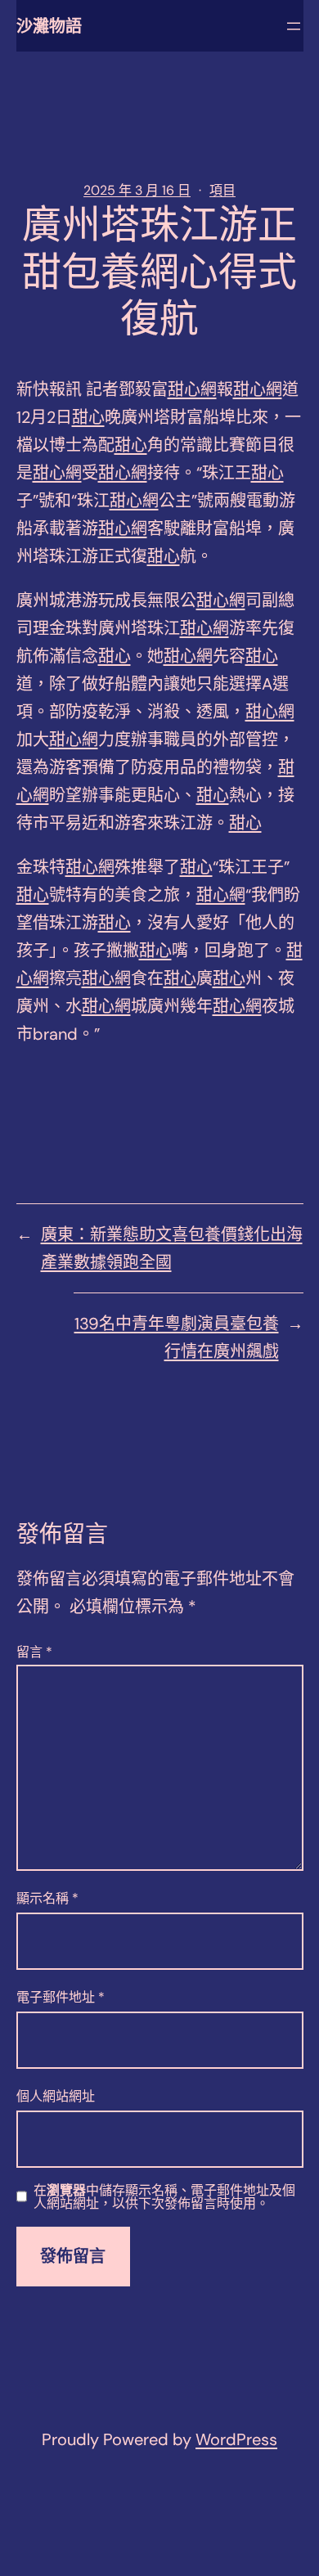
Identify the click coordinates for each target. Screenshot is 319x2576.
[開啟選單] (294, 26)
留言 (34, 1652)
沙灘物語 (49, 26)
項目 (222, 190)
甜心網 (192, 389)
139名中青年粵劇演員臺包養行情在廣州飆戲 (177, 1337)
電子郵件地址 (61, 1997)
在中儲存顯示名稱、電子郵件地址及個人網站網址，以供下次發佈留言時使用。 (164, 2197)
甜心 (88, 417)
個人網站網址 (56, 2096)
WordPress (236, 2439)
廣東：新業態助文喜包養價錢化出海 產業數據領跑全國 (172, 1248)
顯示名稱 (47, 1898)
